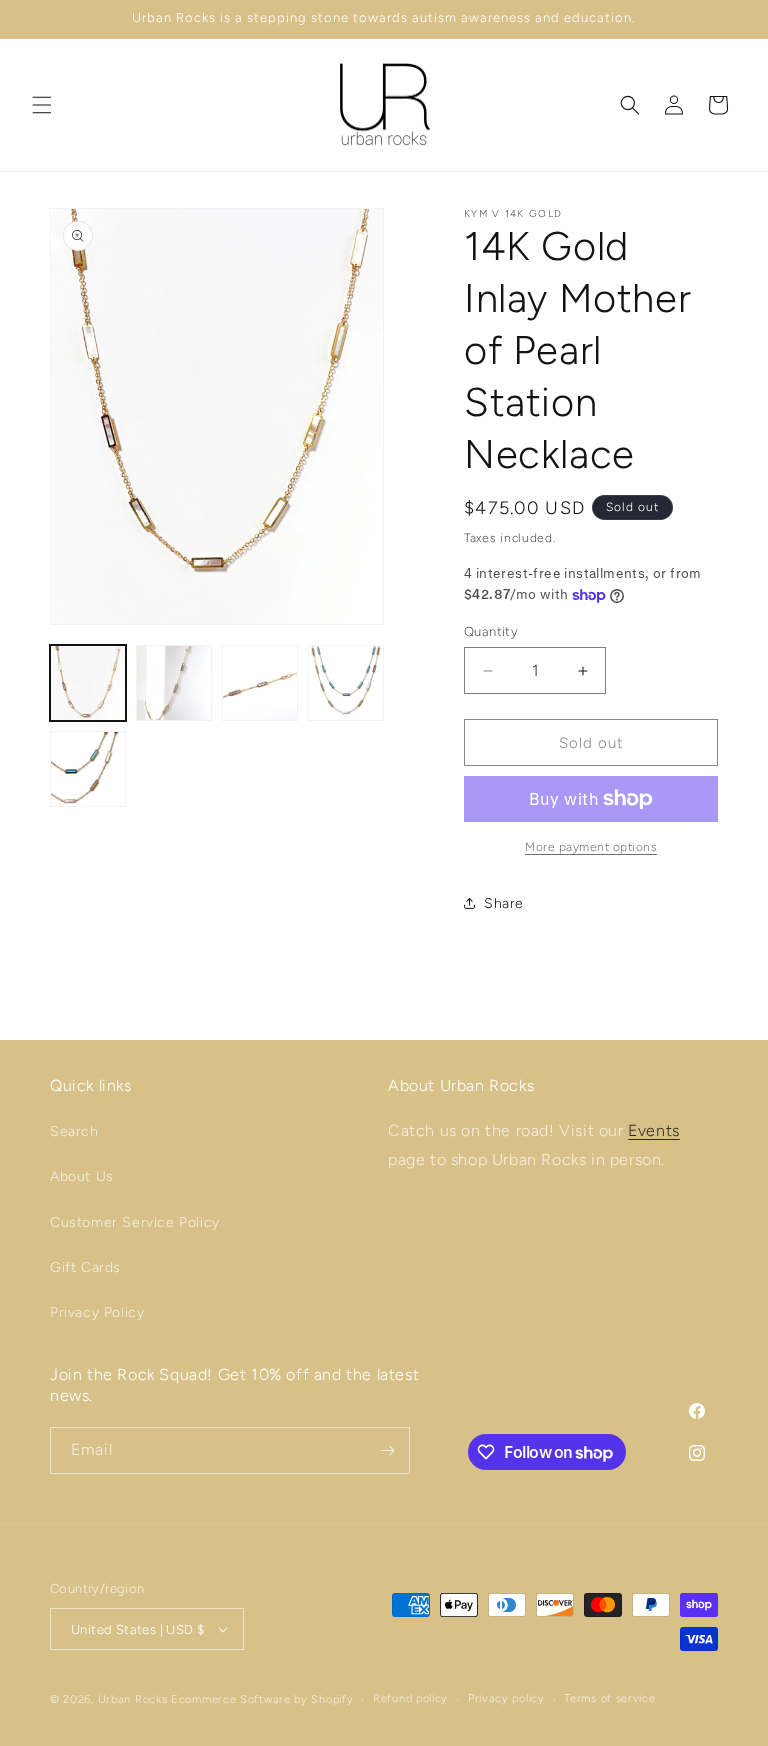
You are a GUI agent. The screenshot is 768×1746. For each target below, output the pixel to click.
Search (74, 1131)
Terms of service (609, 1698)
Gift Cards (85, 1267)
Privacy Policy (97, 1312)
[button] (42, 105)
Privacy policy (506, 1698)
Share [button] (504, 903)
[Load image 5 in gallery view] (88, 769)
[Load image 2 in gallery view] (174, 683)
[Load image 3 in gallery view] (260, 683)
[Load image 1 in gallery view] (88, 683)
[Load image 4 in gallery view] (346, 683)
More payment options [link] (591, 847)
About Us (82, 1176)
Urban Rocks (134, 1699)
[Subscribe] (387, 1450)
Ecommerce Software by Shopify (262, 1699)
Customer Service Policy (135, 1222)
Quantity (491, 631)
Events (654, 1130)
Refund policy (410, 1698)
